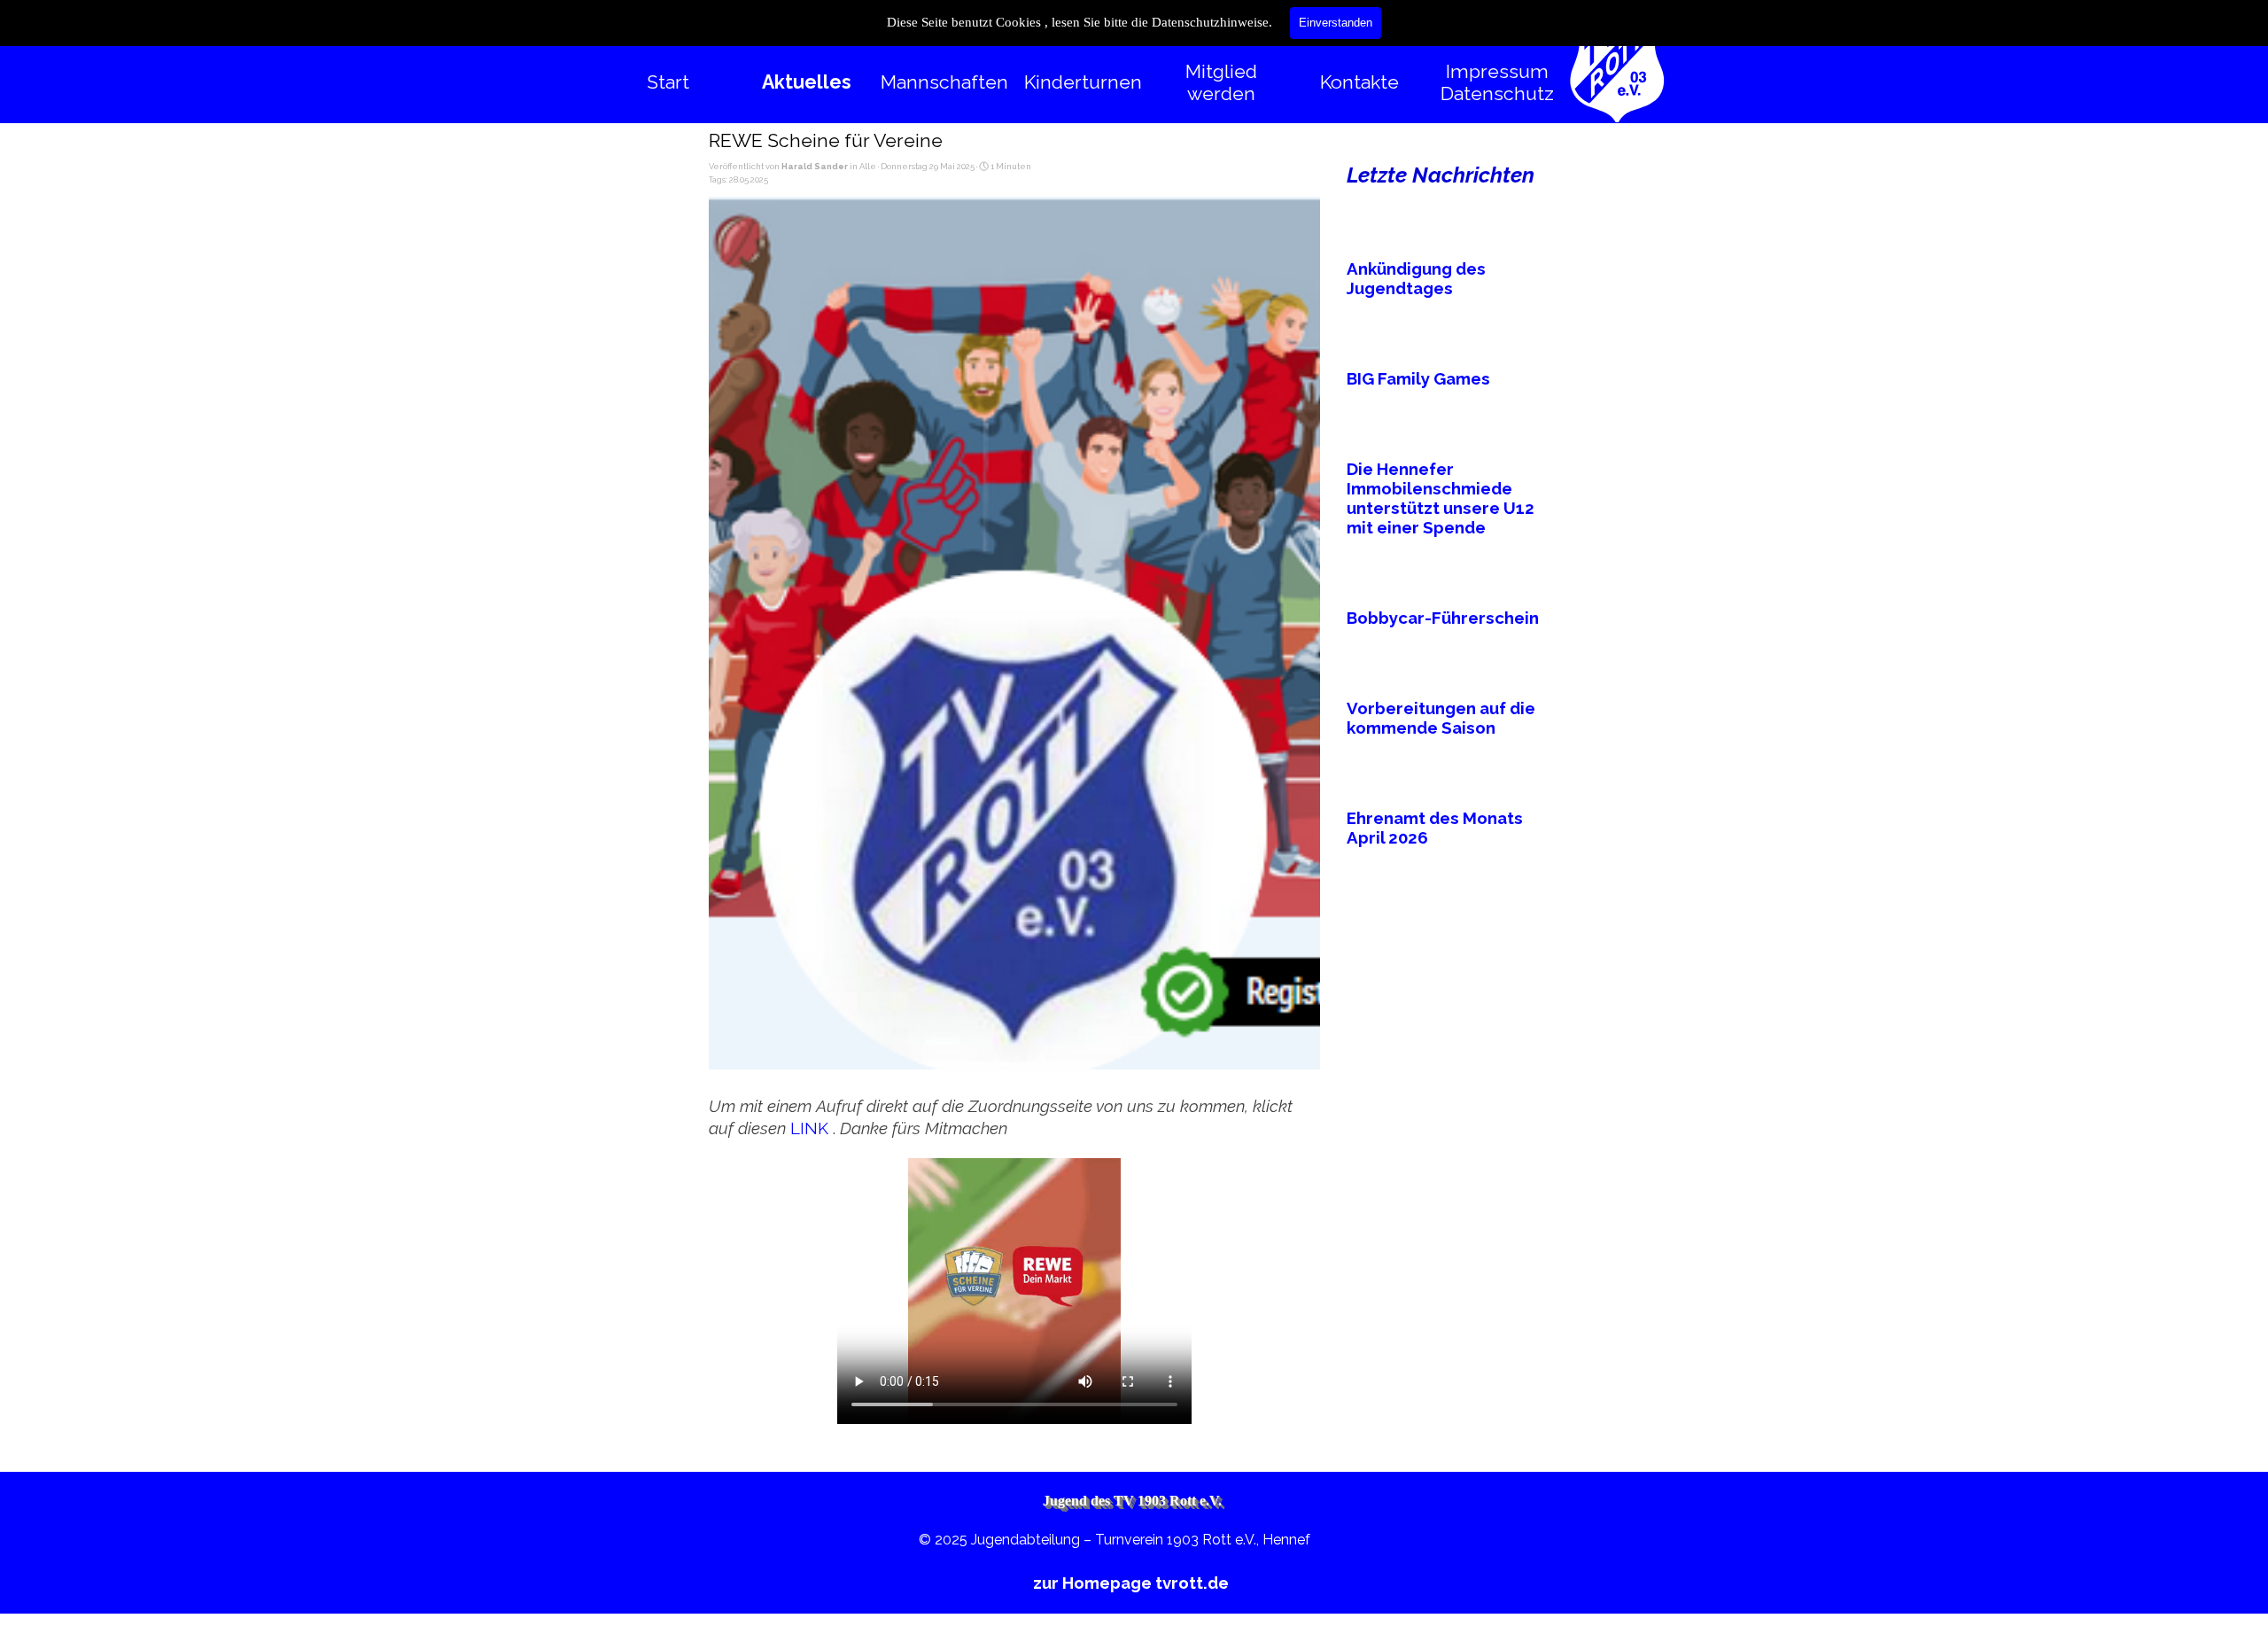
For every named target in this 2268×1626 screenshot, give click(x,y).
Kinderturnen (1083, 82)
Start (668, 82)
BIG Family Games (1418, 378)
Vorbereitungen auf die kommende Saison (1441, 718)
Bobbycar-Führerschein (1443, 618)
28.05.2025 (749, 179)
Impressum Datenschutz (1497, 82)
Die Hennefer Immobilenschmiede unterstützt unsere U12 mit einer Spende (1441, 498)
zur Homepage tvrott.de (1131, 1583)
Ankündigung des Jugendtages (1416, 278)
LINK (812, 1128)
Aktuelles (807, 82)
